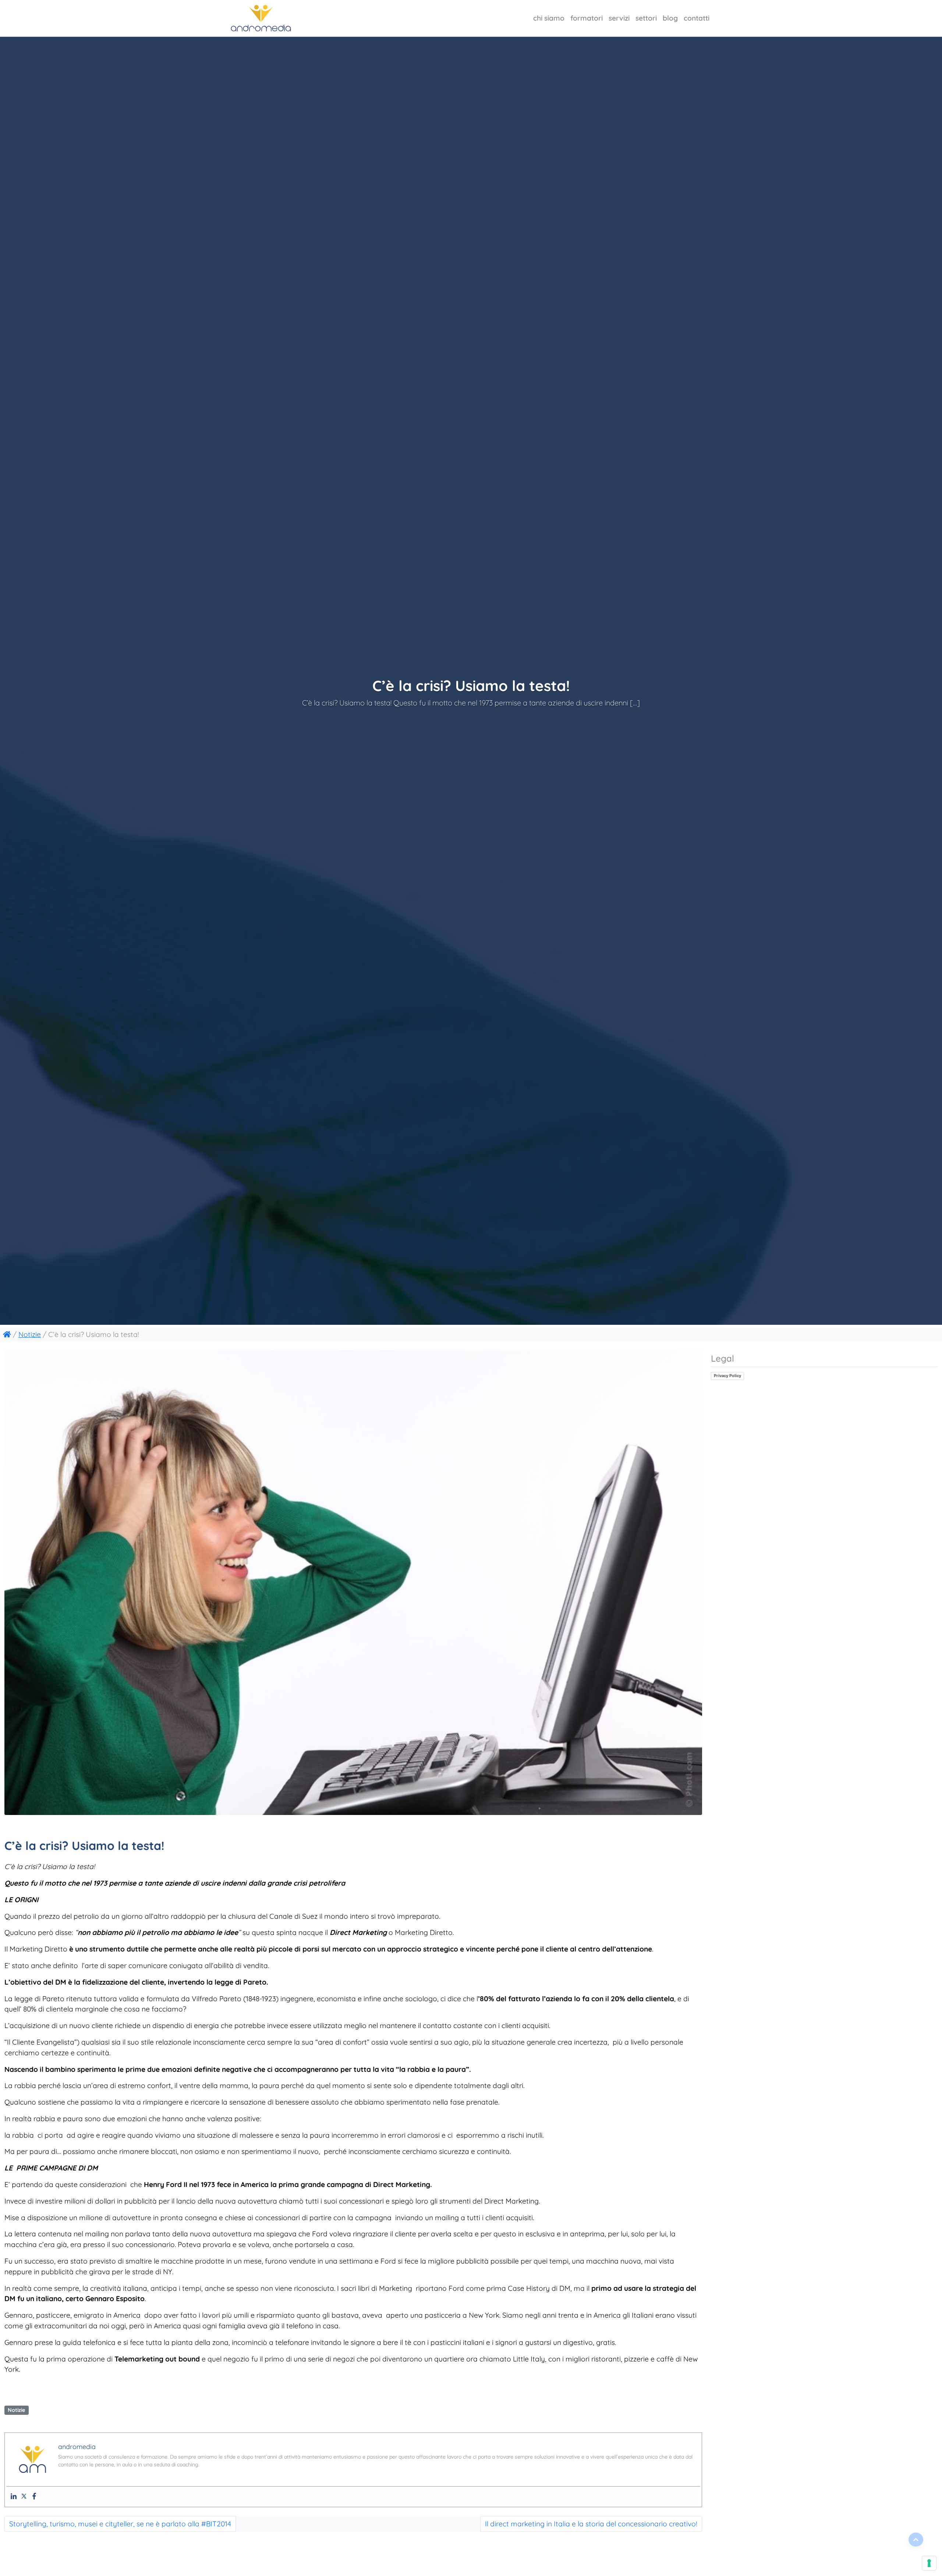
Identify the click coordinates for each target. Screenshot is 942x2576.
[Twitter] (24, 2496)
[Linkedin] (14, 2496)
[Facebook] (34, 2496)
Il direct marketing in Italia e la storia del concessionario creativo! (591, 2524)
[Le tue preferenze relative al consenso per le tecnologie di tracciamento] (929, 2563)
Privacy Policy (727, 1376)
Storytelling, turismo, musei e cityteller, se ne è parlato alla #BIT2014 (120, 2524)
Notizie (30, 1334)
